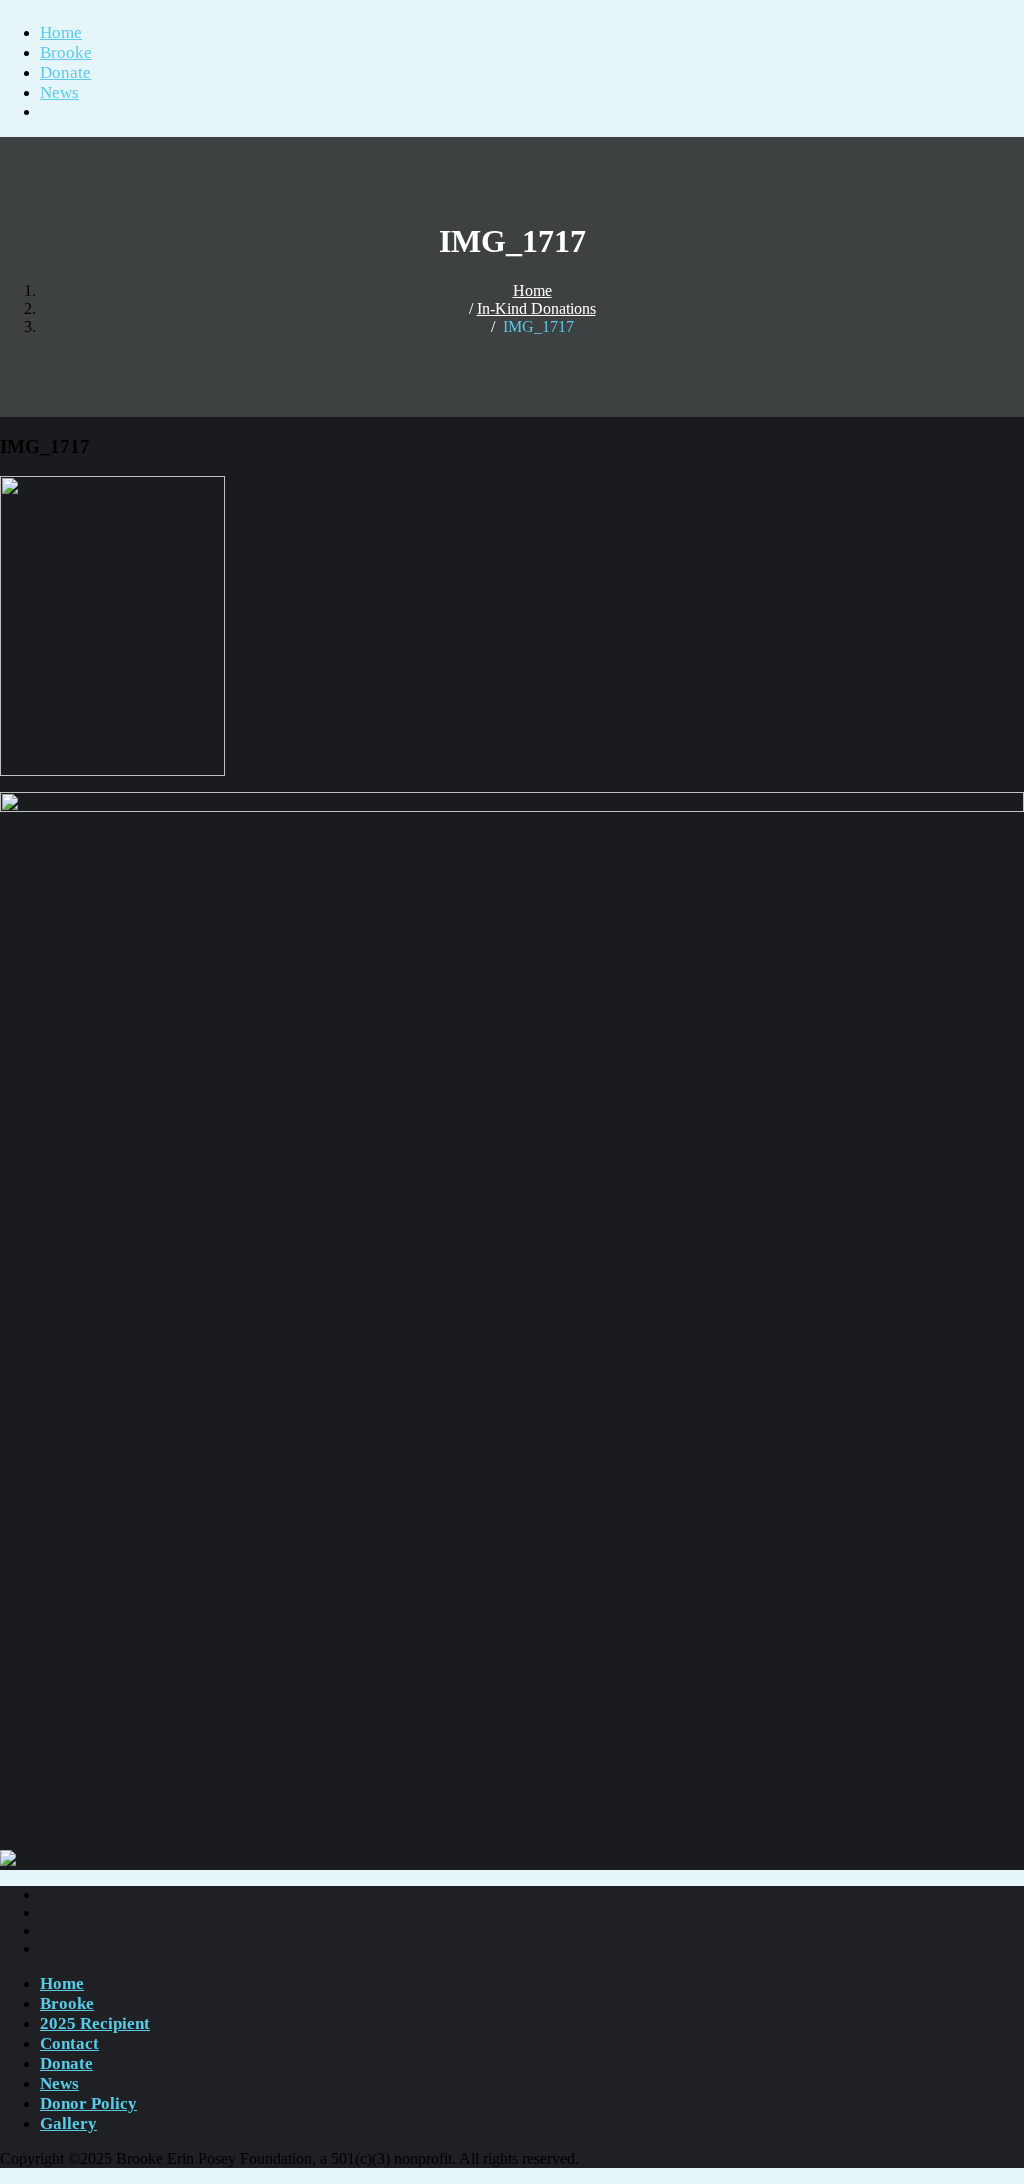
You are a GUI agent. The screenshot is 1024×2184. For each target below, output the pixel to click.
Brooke (67, 2003)
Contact (69, 2043)
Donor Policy (88, 2103)
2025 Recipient (95, 2023)
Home (532, 290)
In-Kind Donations (536, 308)
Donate (66, 2063)
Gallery (68, 2123)
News (59, 2083)
